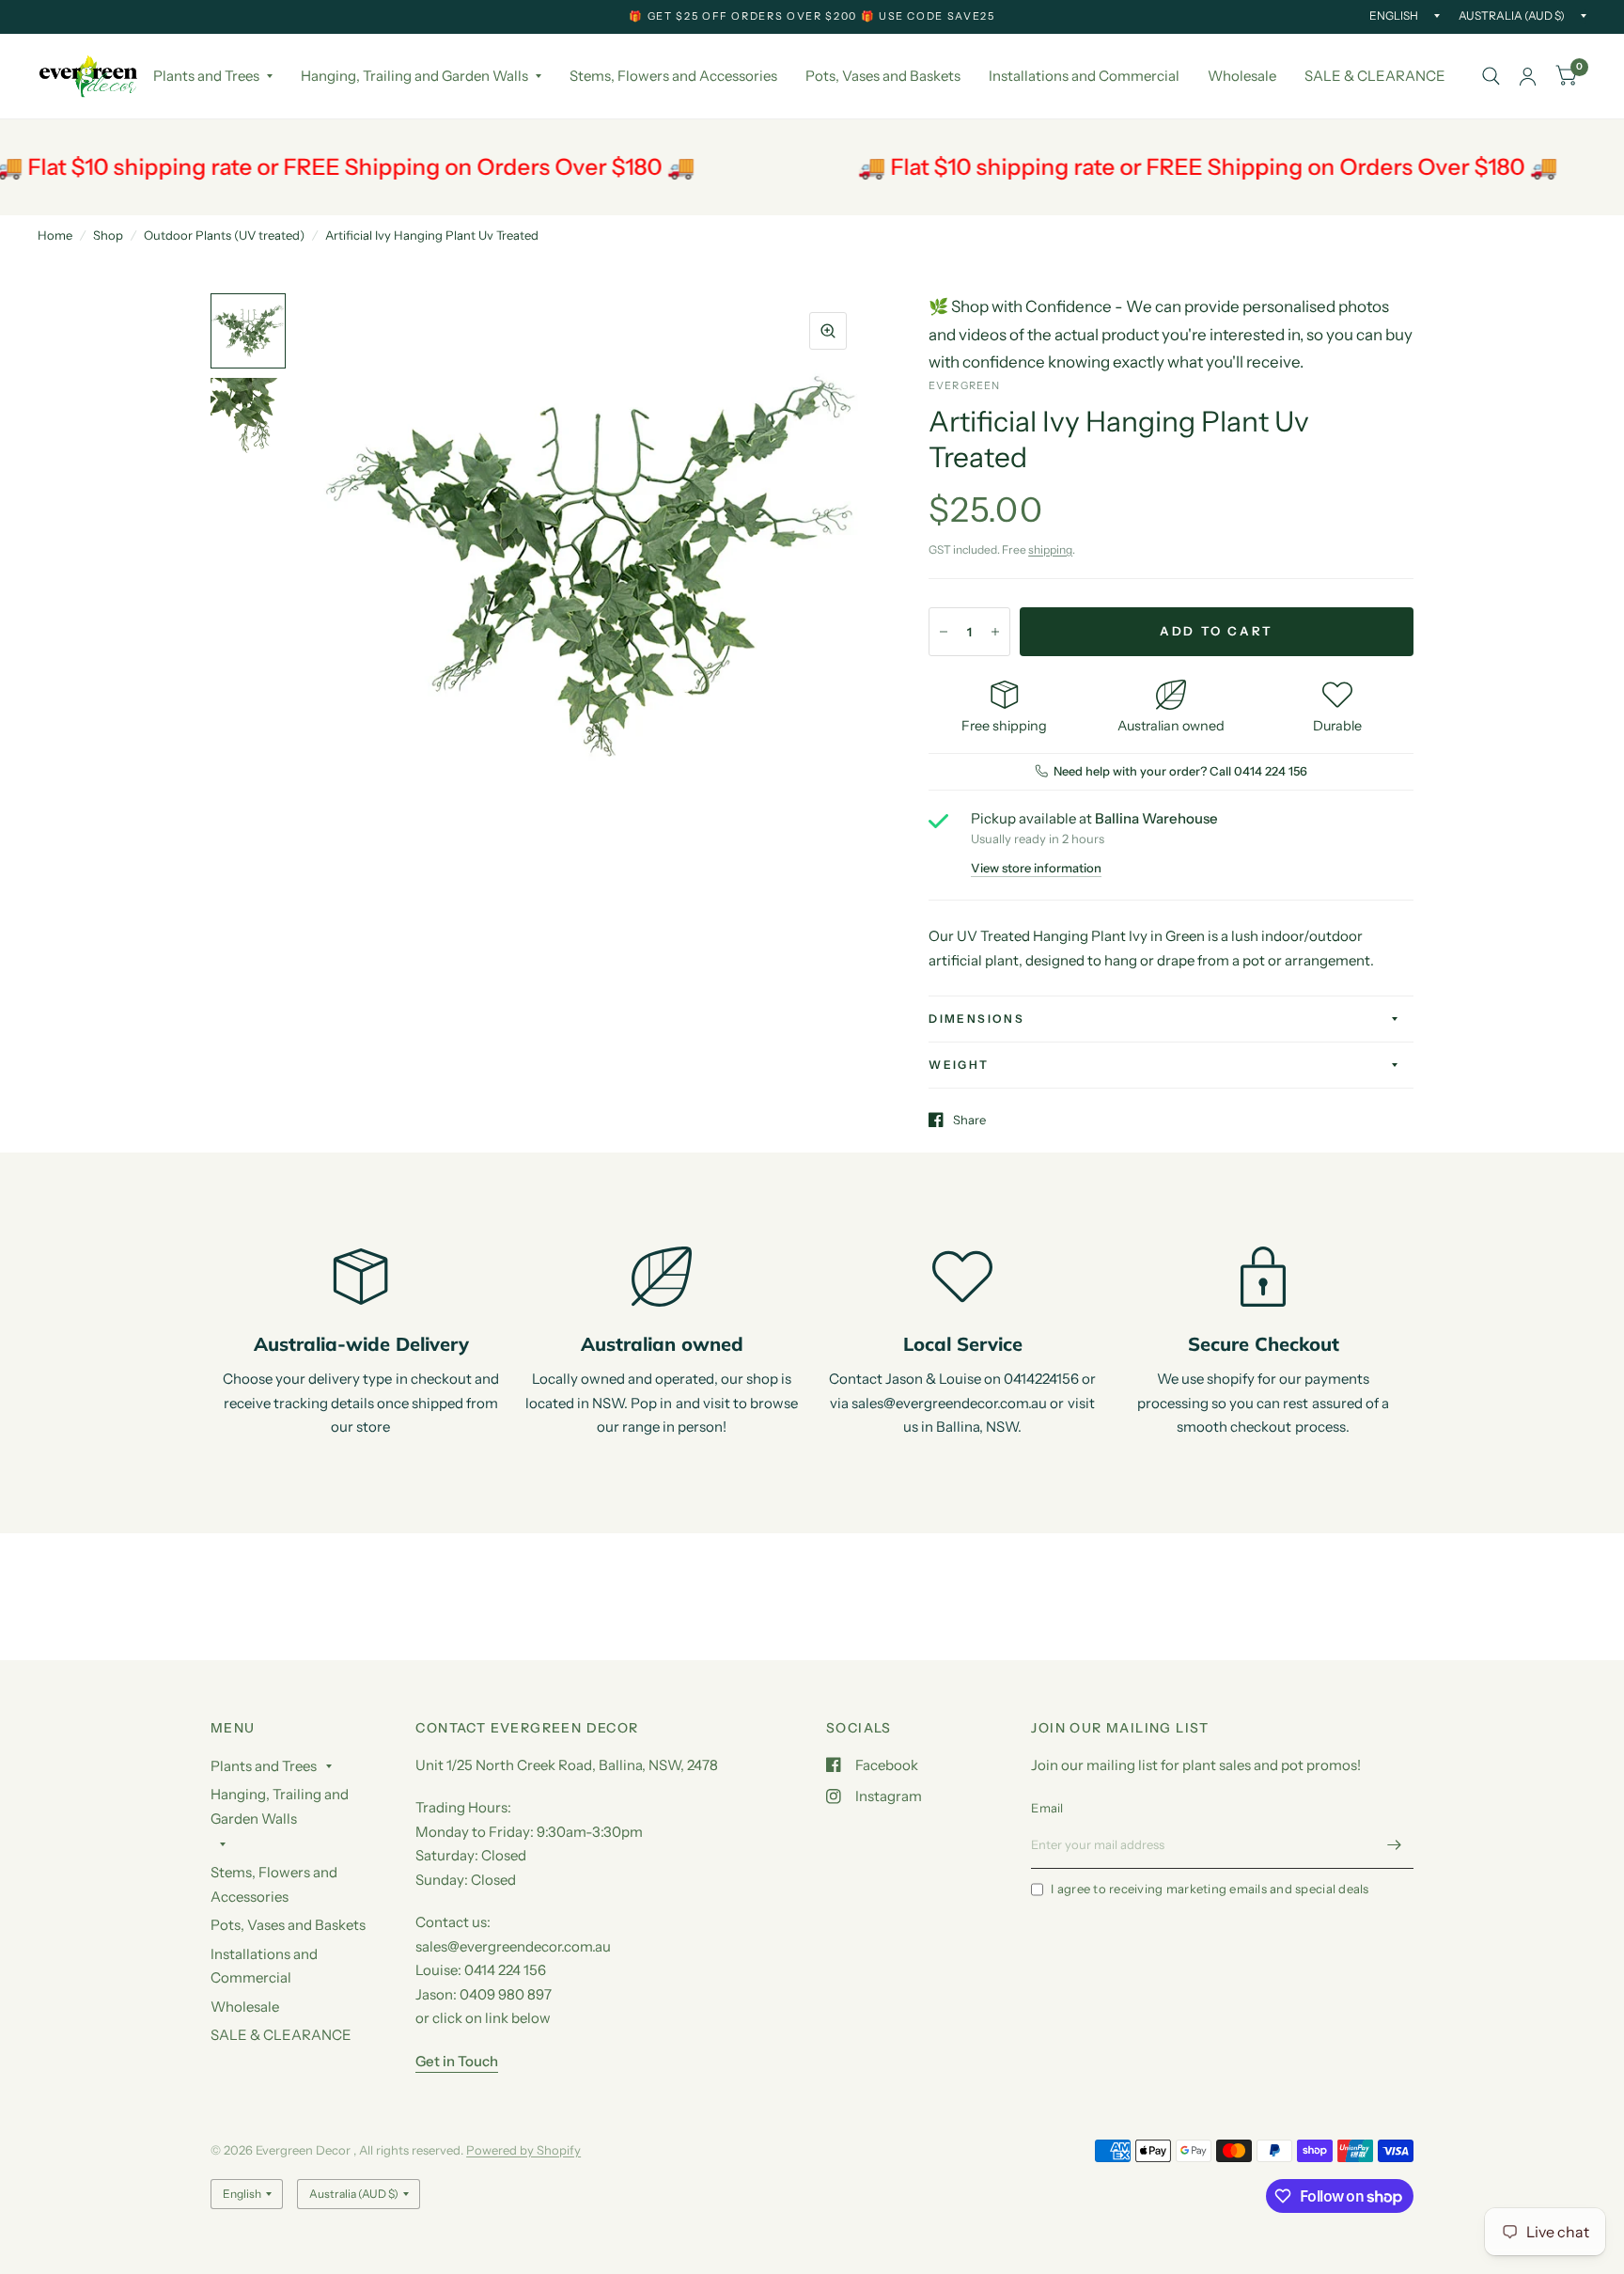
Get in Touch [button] (457, 2061)
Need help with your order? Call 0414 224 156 (1180, 771)
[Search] (1491, 76)
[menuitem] (213, 76)
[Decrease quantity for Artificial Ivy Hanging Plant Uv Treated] (944, 632)
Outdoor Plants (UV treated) (224, 235)
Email (1047, 1808)
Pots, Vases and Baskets (883, 76)
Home (55, 235)
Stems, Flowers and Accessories (673, 76)
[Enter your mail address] (1395, 1844)
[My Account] (1528, 76)
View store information (1036, 868)
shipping (1050, 549)
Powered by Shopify (523, 2150)
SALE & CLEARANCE (1375, 76)
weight (959, 1065)
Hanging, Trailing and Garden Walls (414, 76)
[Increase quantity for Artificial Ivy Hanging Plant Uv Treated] (995, 632)
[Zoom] (828, 331)
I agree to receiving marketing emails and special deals (1210, 1889)
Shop (108, 235)
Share (969, 1120)
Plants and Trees (206, 76)
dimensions (976, 1019)
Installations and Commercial (1084, 76)
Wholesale (1242, 76)
